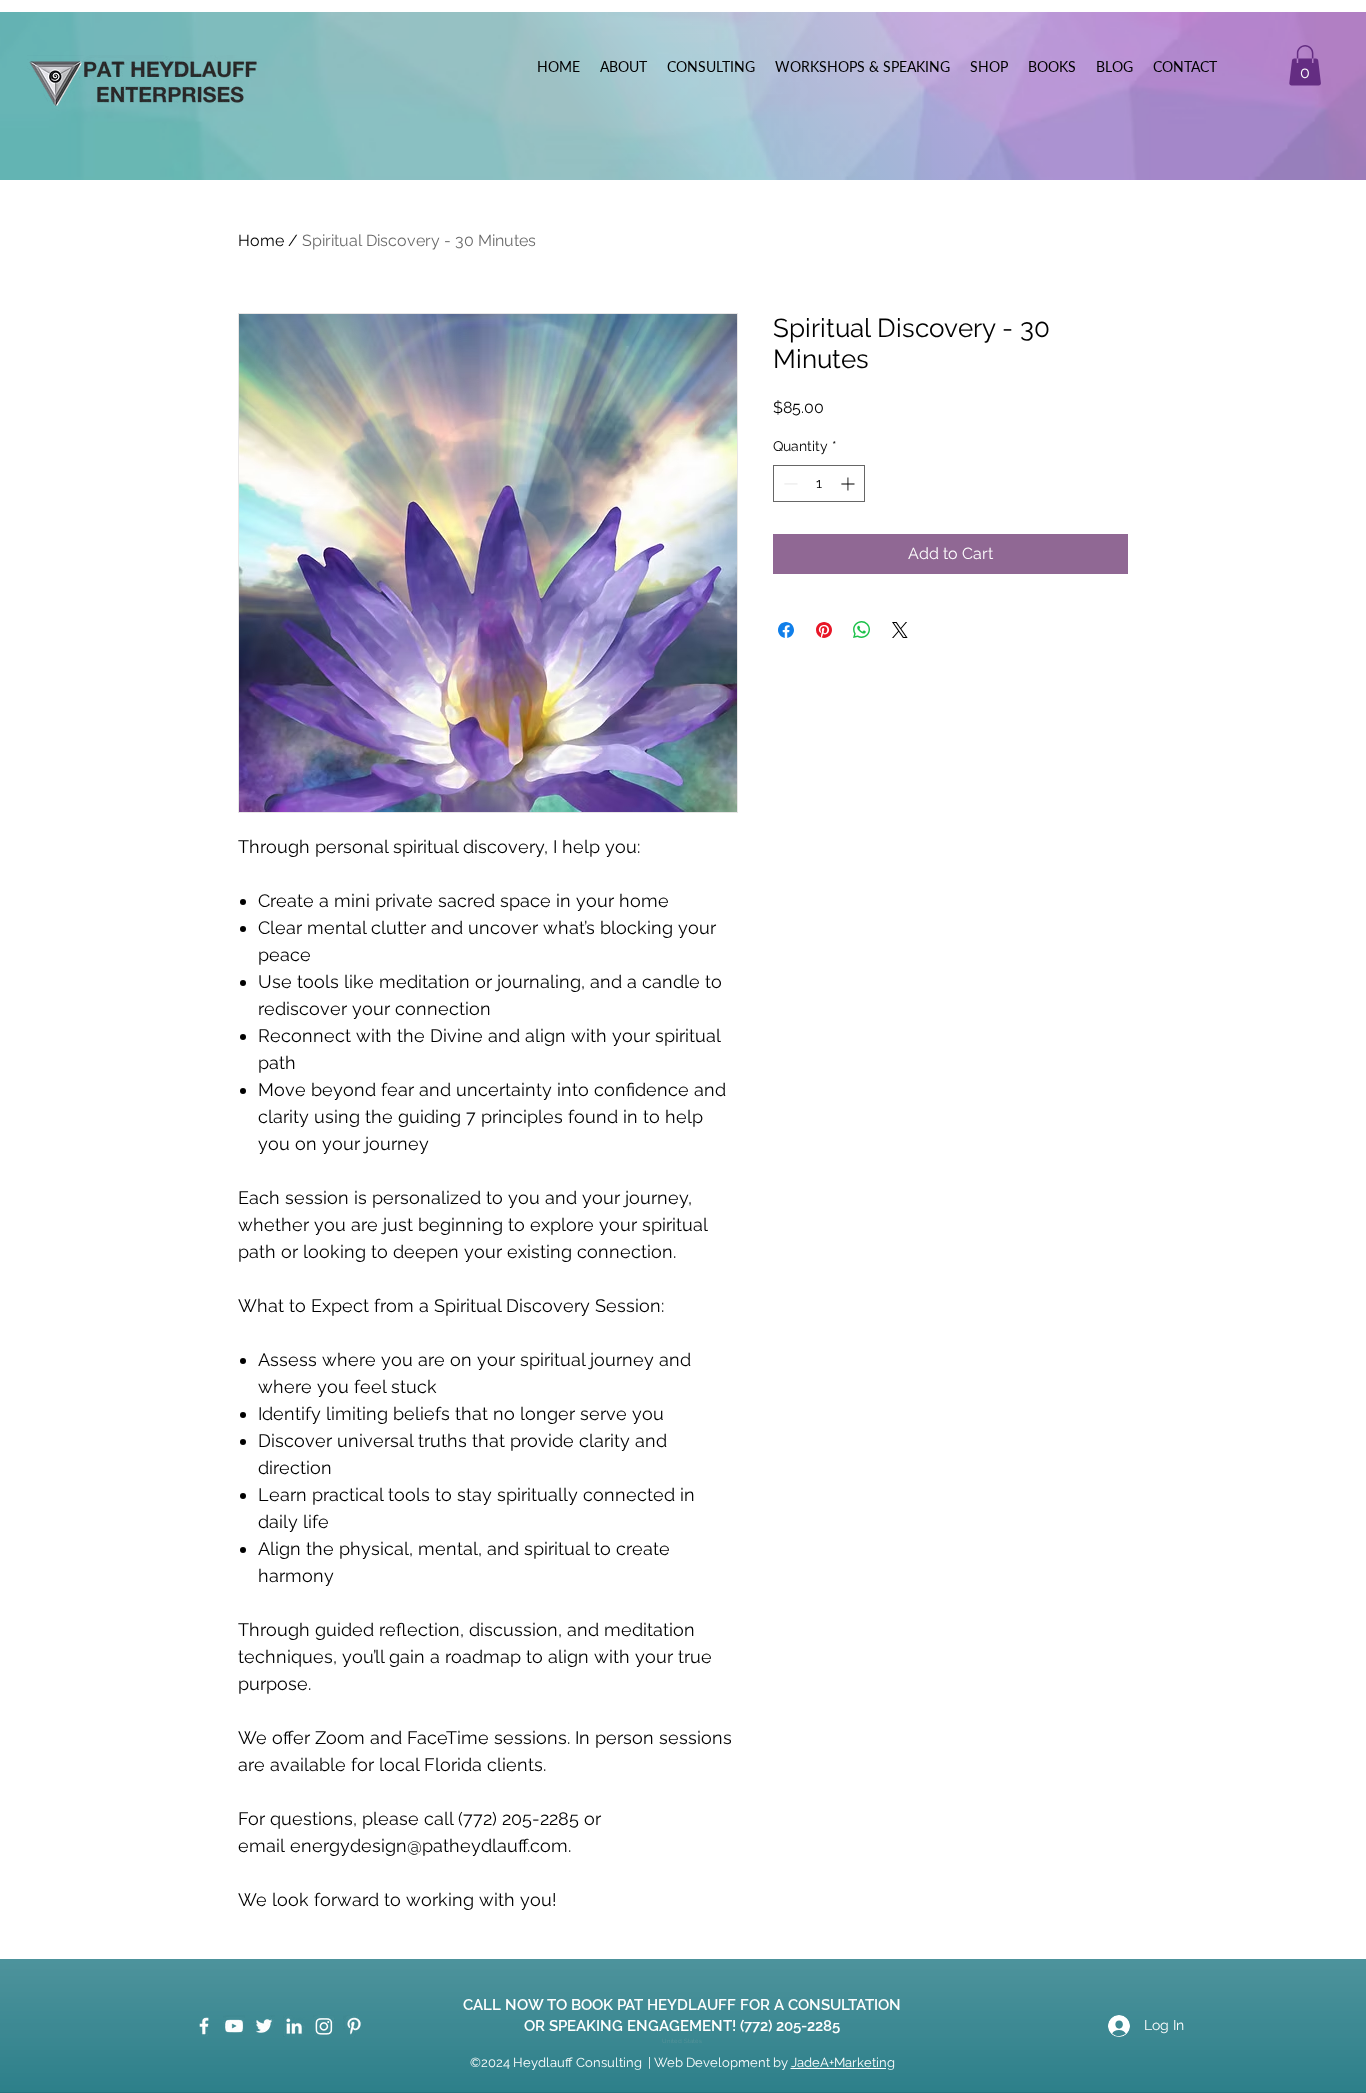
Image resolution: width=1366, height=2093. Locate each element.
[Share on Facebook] (786, 630)
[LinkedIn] (294, 2026)
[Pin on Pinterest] (824, 630)
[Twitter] (264, 2026)
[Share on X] (900, 630)
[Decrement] (788, 483)
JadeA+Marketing (843, 2062)
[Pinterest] (354, 2026)
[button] (1305, 65)
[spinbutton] (819, 483)
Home (261, 240)
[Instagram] (324, 2026)
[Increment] (849, 483)
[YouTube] (234, 2026)
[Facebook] (204, 2026)
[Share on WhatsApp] (862, 630)
